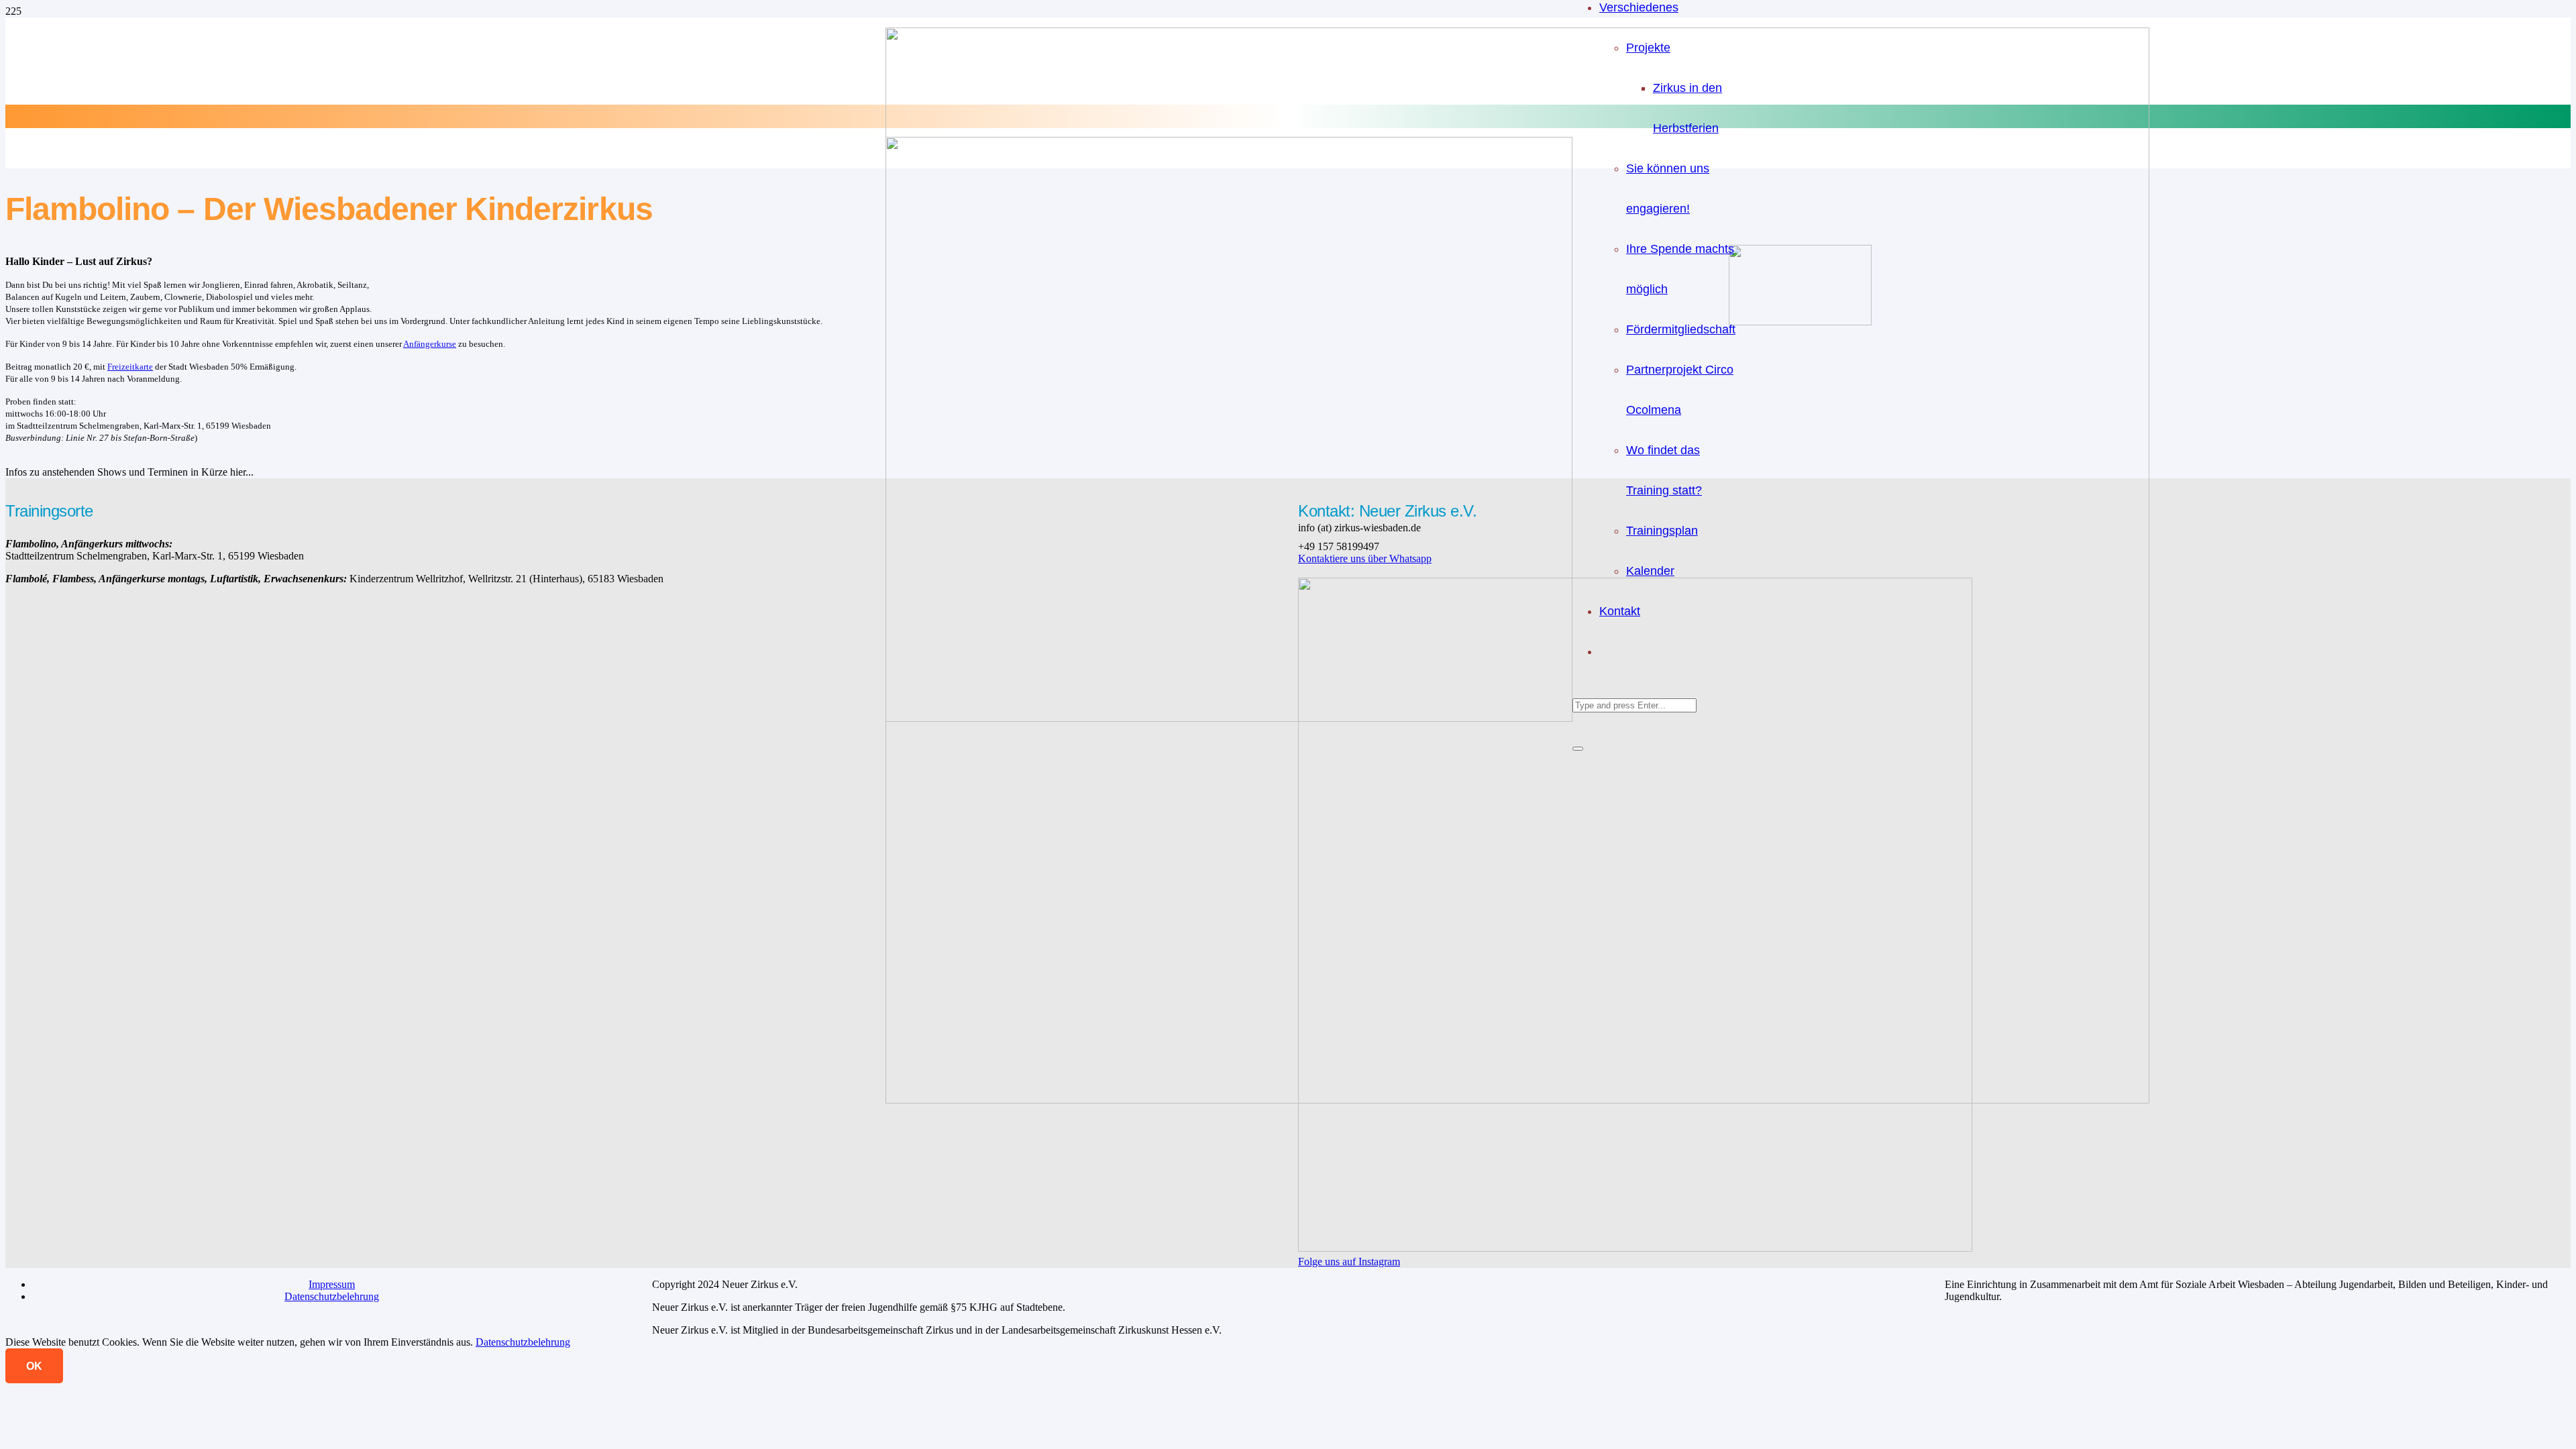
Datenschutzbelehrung (332, 1296)
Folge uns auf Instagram (1349, 1262)
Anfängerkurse (430, 344)
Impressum (332, 1284)
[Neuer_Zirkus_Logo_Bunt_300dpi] (1229, 718)
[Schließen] (1578, 749)
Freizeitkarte (130, 367)
